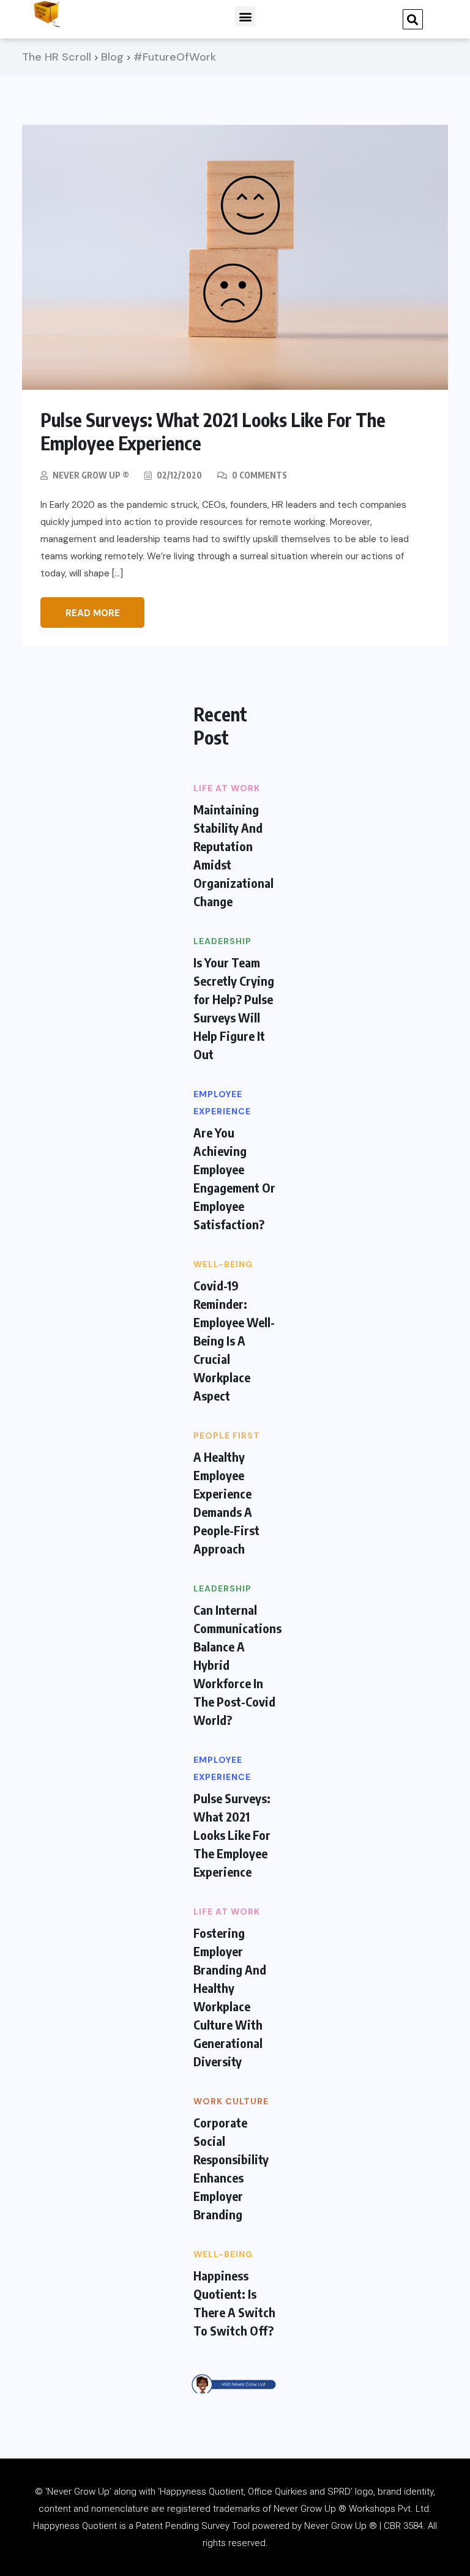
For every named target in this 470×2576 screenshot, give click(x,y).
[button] (245, 16)
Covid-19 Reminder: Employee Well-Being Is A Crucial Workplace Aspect (234, 1340)
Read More (93, 613)
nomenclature (120, 2509)
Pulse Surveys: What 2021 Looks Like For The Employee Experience (232, 1835)
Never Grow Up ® (91, 475)
